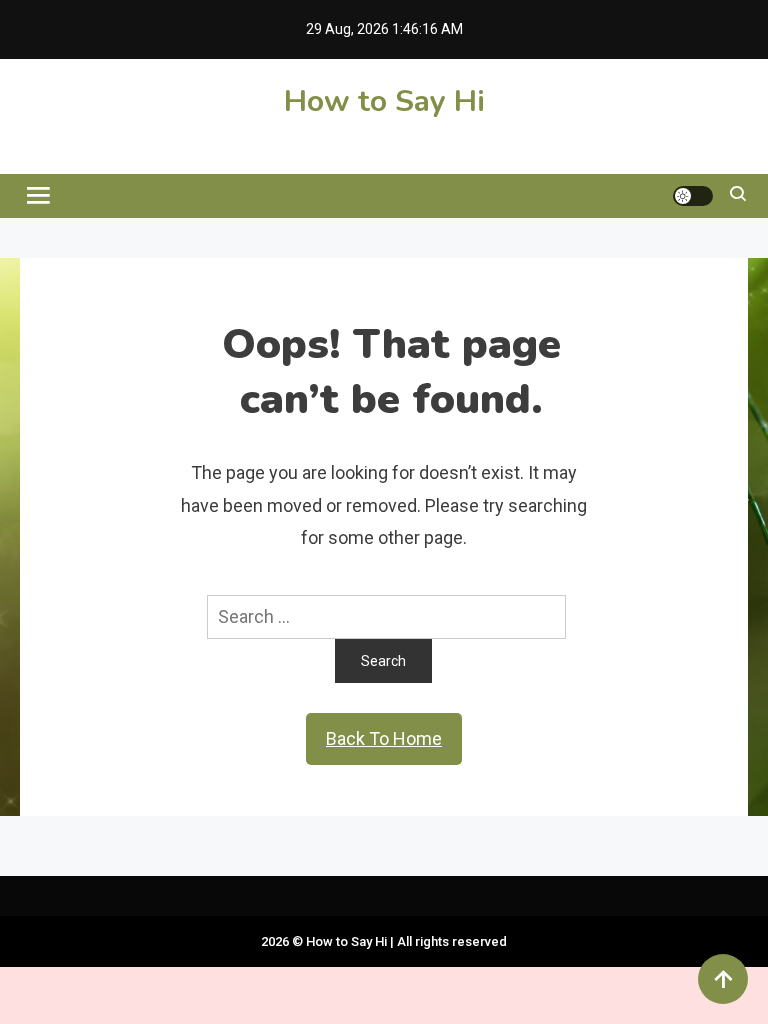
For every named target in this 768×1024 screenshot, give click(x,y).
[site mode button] (693, 196)
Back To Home (384, 738)
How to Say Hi (384, 101)
